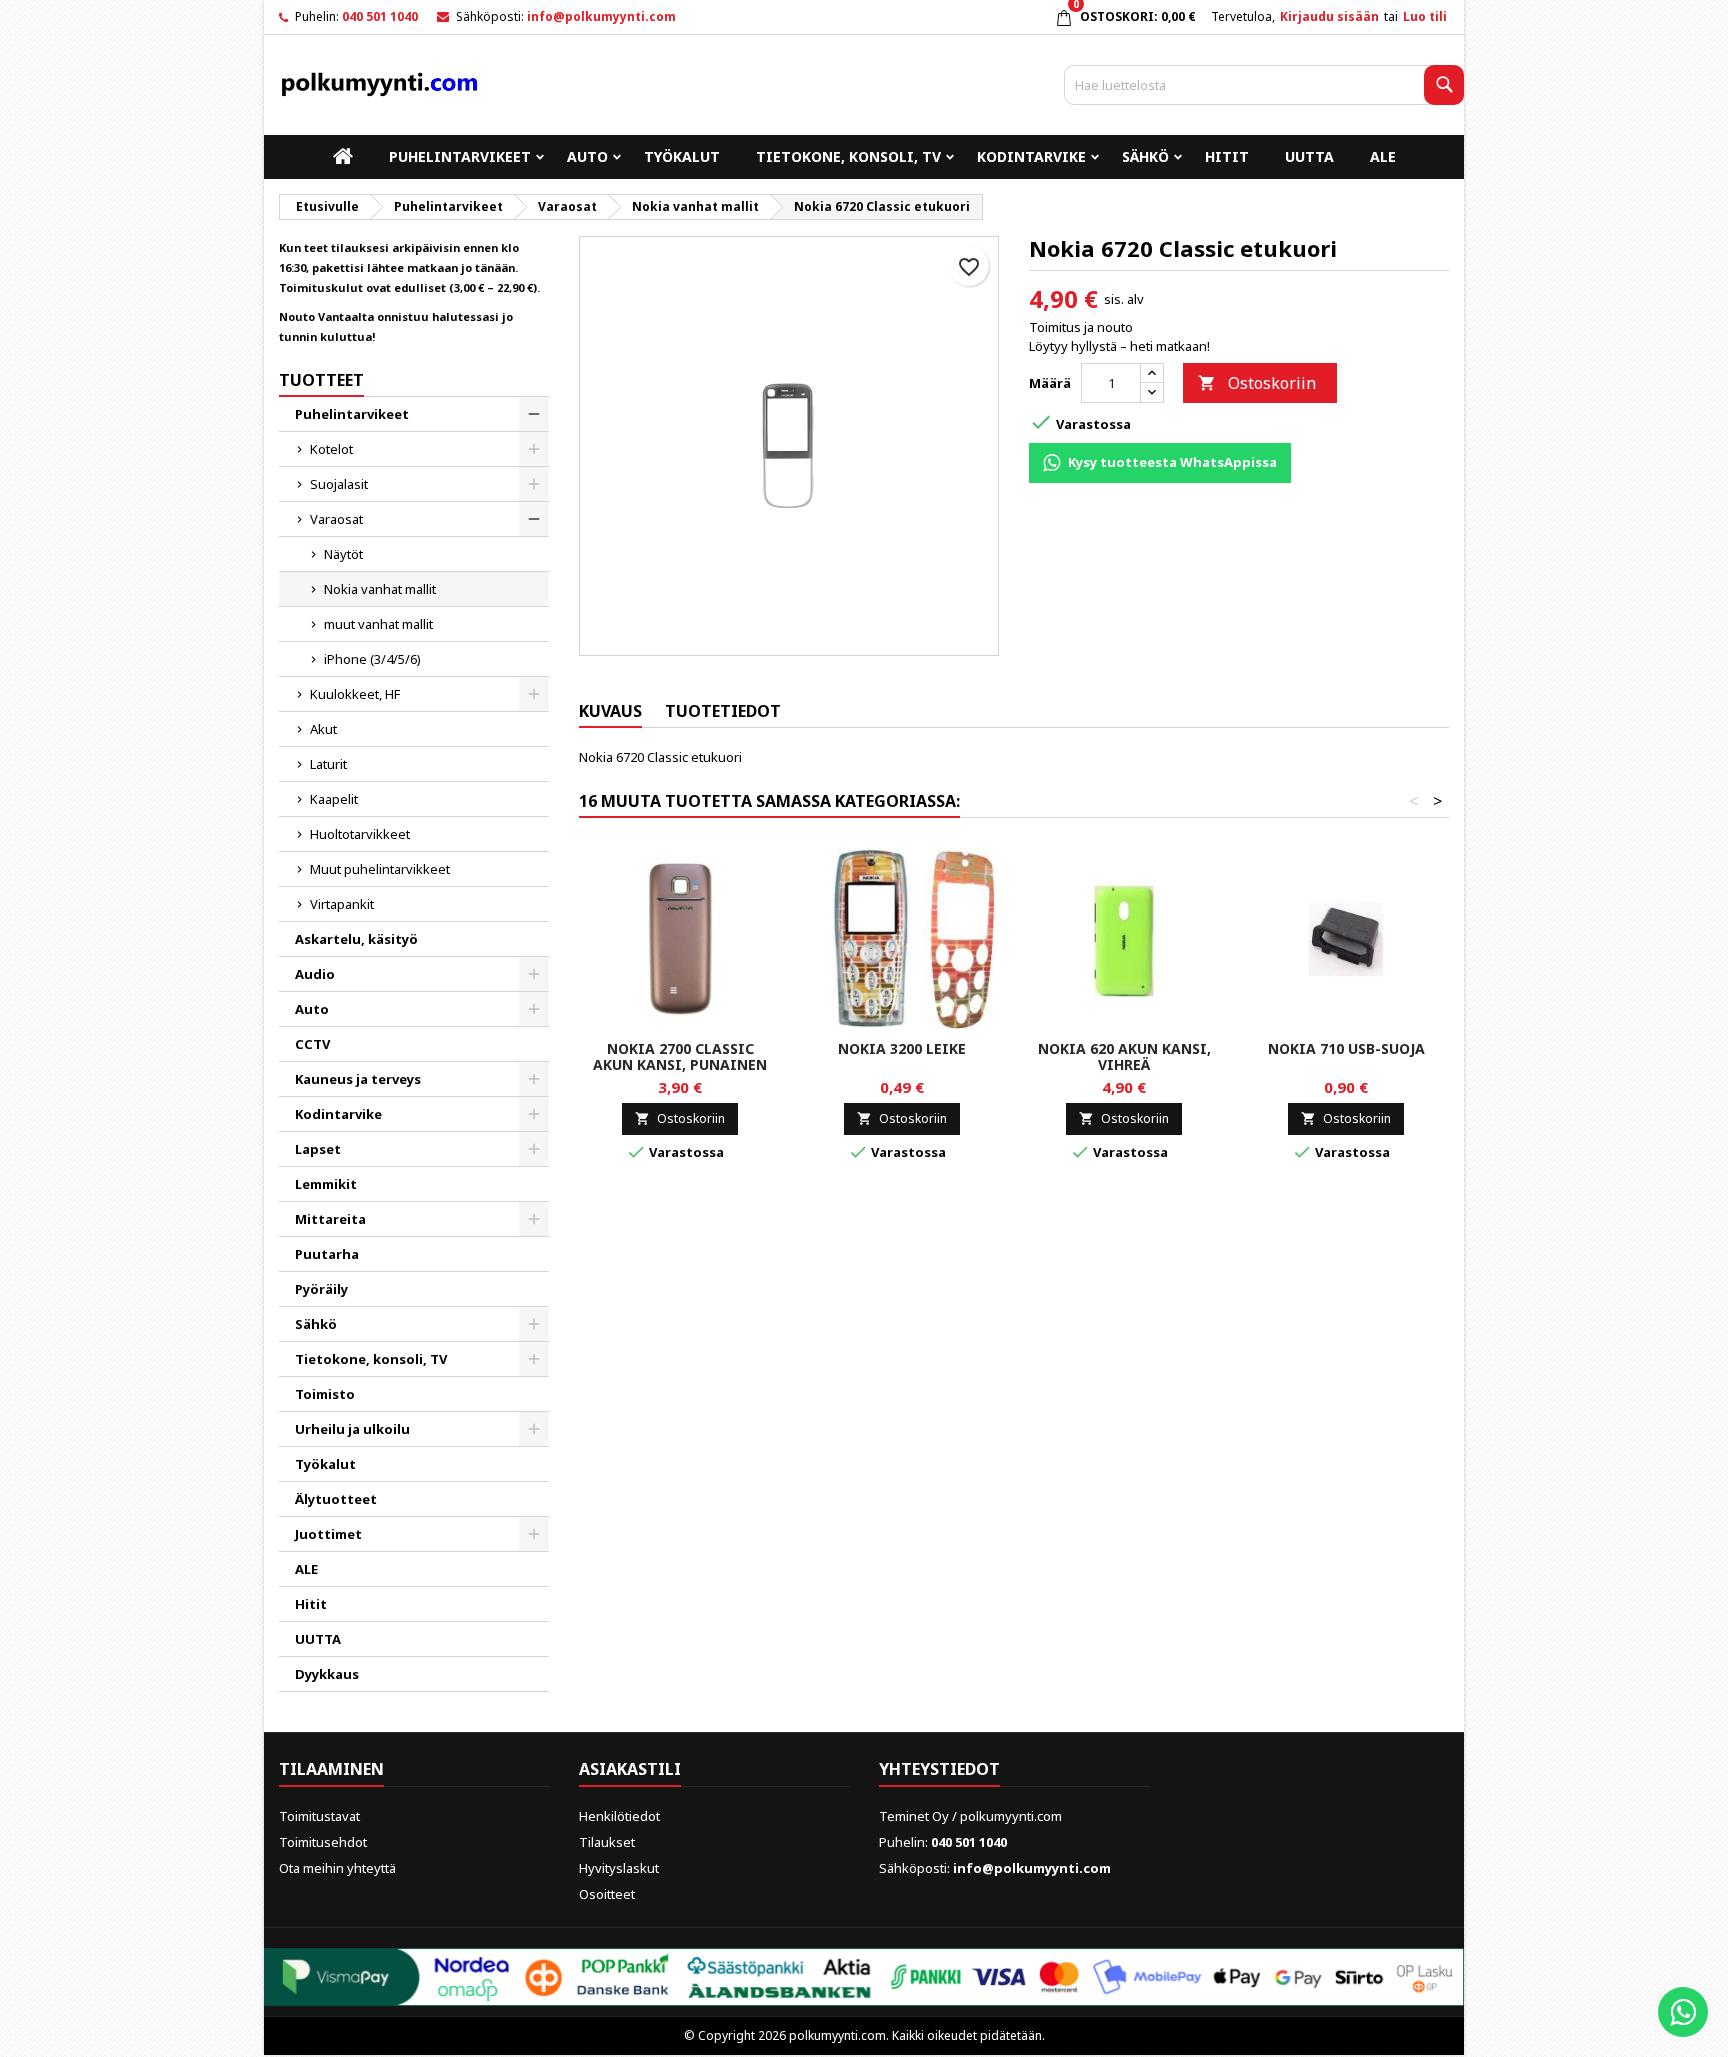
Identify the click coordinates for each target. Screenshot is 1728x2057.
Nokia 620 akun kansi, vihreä (1124, 1056)
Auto (587, 156)
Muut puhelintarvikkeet (380, 869)
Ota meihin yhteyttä (337, 1868)
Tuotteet (321, 380)
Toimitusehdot (323, 1842)
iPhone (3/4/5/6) (372, 659)
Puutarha (327, 1254)
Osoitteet (607, 1894)
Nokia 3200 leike (902, 1048)
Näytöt (343, 554)
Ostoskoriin (1257, 383)
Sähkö (1145, 156)
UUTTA (1309, 156)
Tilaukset (607, 1842)
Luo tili (1425, 16)
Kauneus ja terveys (358, 1079)
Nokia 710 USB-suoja (1346, 1048)
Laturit (328, 764)
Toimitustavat (319, 1816)
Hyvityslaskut (619, 1868)
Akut (323, 729)
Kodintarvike (1031, 156)
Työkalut (682, 156)
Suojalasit (339, 484)
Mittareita (330, 1219)
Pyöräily (321, 1289)
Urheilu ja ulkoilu (352, 1429)
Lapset (318, 1149)
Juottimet (328, 1534)
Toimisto (325, 1394)
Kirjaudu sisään (1329, 16)
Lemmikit (326, 1184)
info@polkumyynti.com (601, 16)
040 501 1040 (380, 16)
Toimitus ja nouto (1081, 327)
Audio (315, 974)
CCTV (312, 1044)
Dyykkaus (327, 1674)
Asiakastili (630, 1769)
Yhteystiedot (939, 1769)
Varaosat (336, 519)
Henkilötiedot (619, 1816)
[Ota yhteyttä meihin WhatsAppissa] (1683, 2012)
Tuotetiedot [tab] (723, 711)
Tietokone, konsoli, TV (848, 156)
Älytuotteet (336, 1499)
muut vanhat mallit (378, 624)
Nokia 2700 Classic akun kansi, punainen (680, 1056)
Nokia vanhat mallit (380, 589)
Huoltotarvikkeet (360, 834)
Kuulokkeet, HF (355, 694)
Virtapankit (342, 904)
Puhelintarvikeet (460, 156)
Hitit (1227, 156)
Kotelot (331, 449)
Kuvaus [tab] (610, 711)
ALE (1383, 156)
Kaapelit (334, 799)
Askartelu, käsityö (356, 939)
